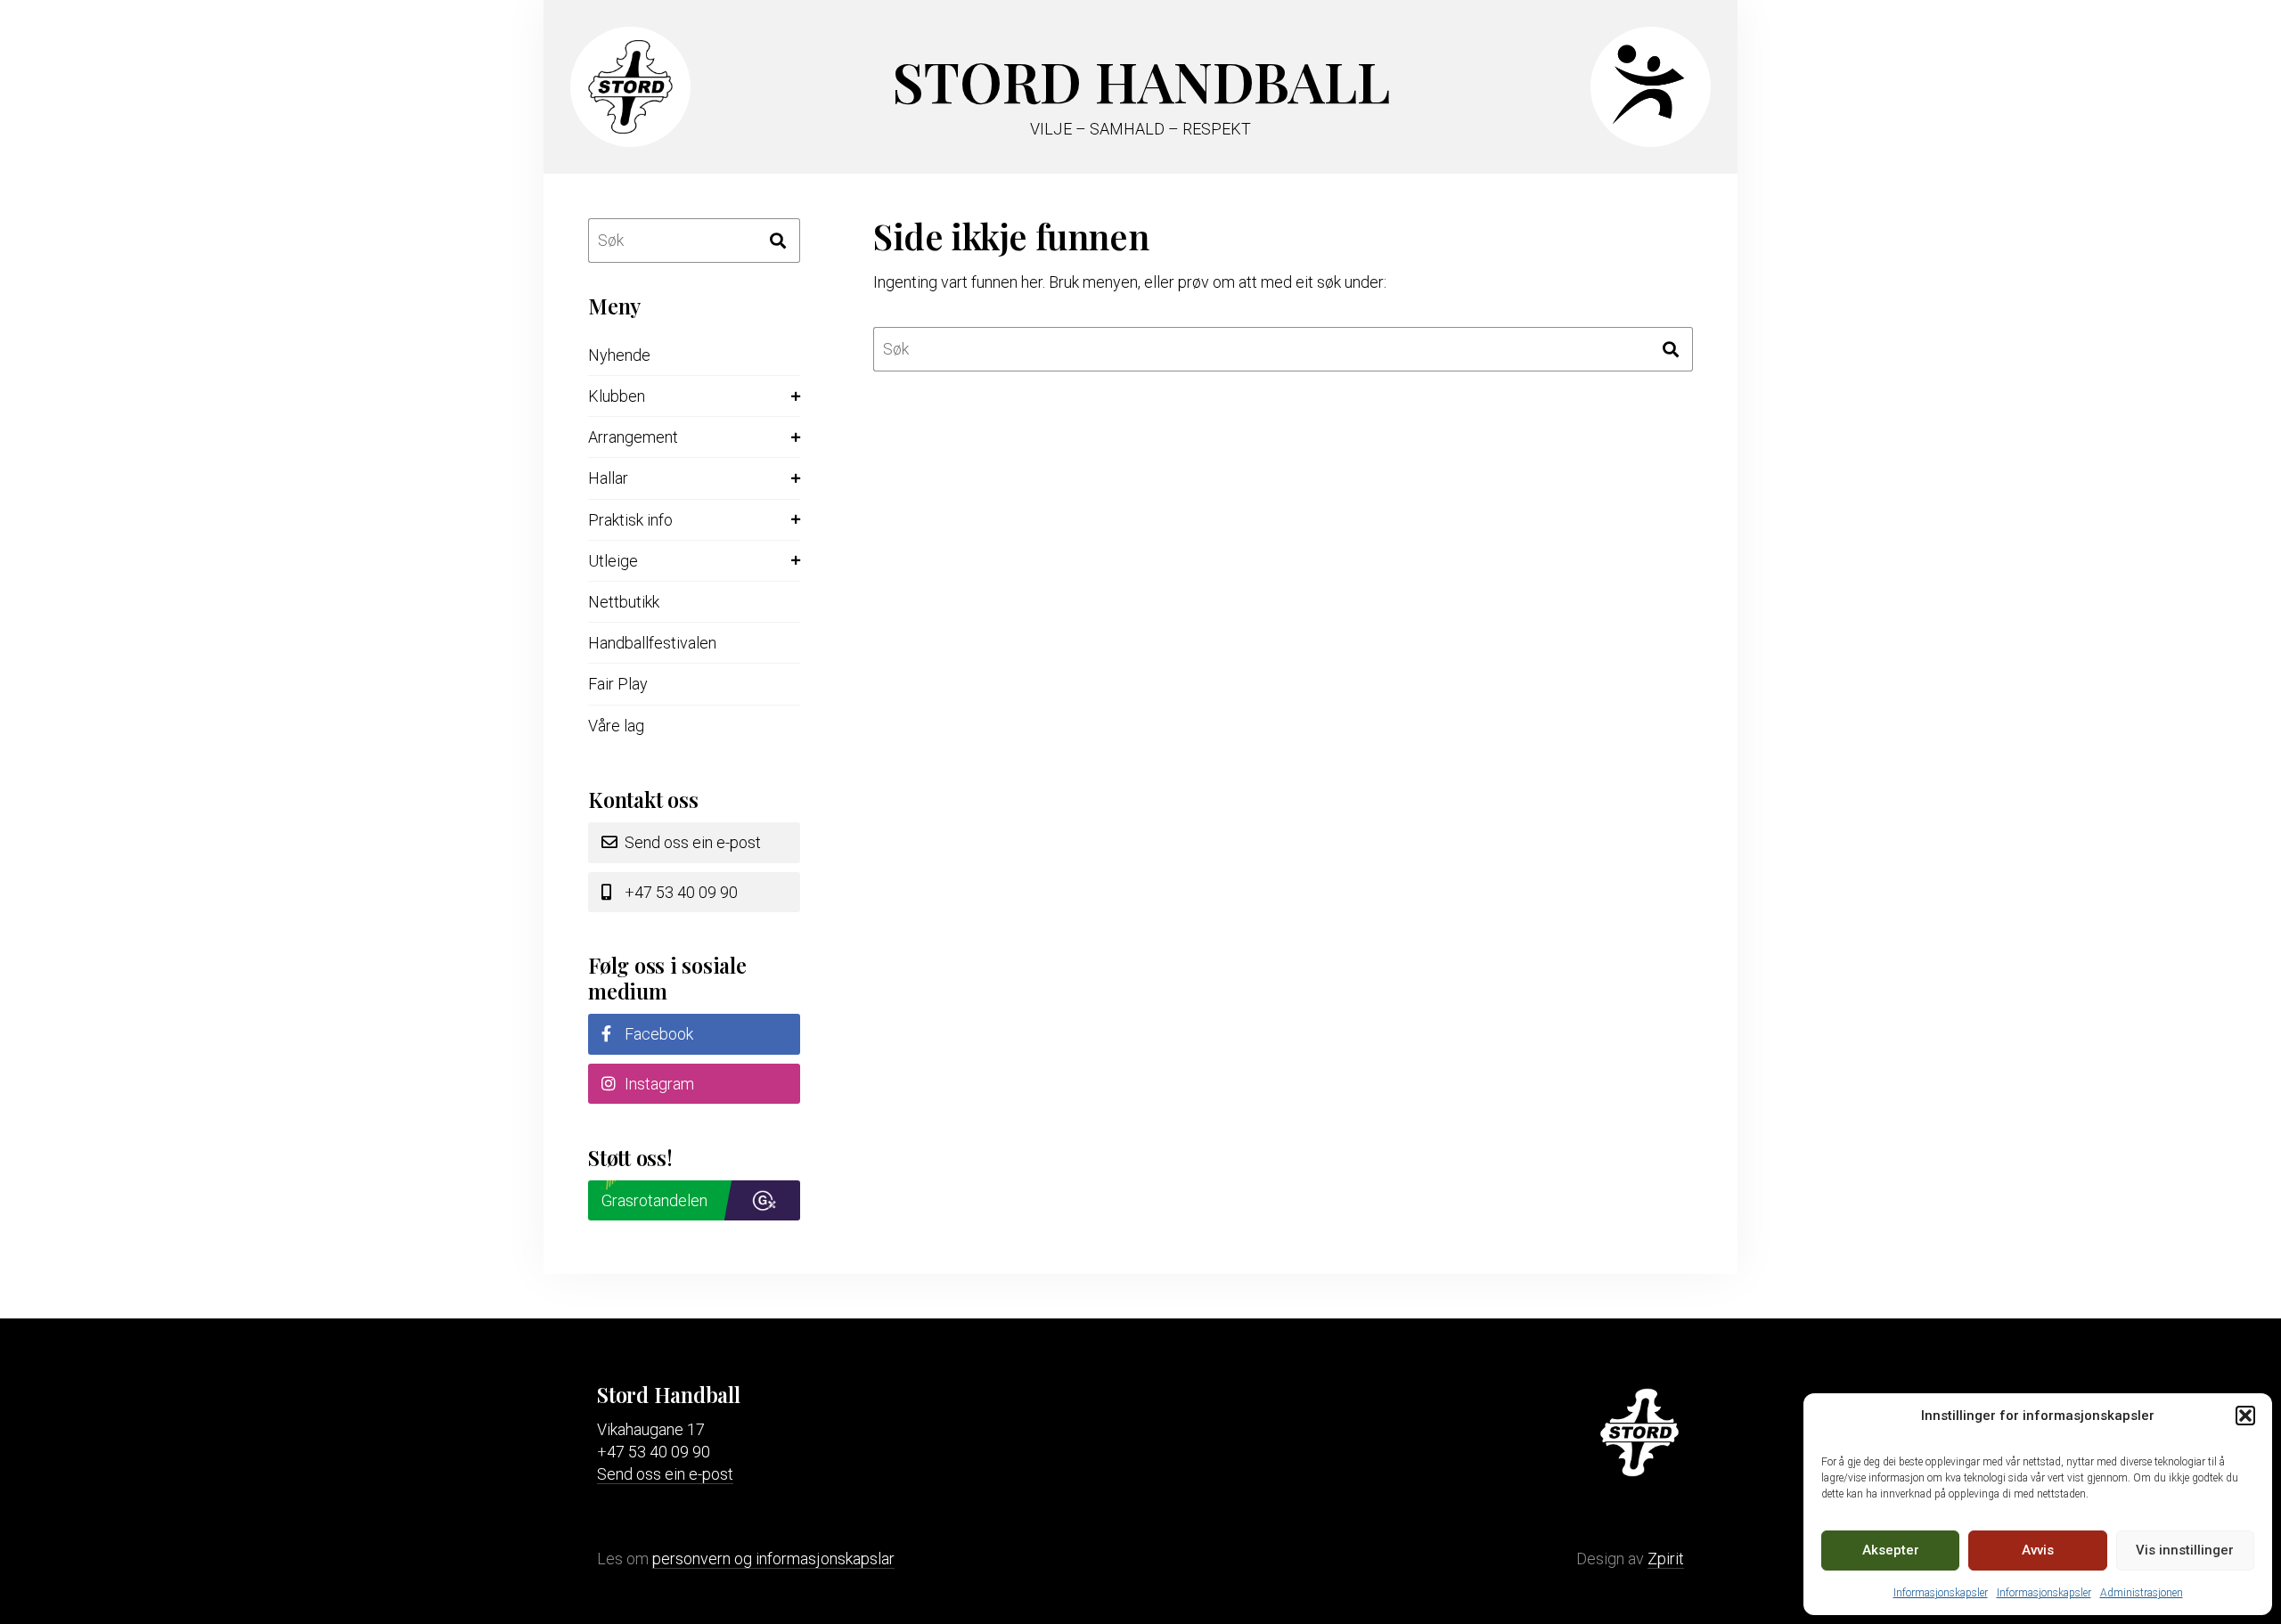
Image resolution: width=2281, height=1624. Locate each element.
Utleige (613, 561)
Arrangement (633, 437)
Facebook (657, 1034)
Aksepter (1891, 1550)
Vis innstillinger (2185, 1550)
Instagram (658, 1084)
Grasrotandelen (654, 1200)
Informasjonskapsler (1941, 1593)
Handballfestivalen (652, 643)
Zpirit (1666, 1559)
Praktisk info (630, 520)
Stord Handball (1141, 81)
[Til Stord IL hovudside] (624, 128)
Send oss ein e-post (691, 842)
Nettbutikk (624, 602)
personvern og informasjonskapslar (773, 1559)
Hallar (608, 478)
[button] (2245, 1416)
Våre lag (616, 726)
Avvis (2038, 1550)
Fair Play (618, 684)
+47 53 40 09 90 (679, 892)
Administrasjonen (2142, 1593)
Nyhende (619, 355)
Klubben (617, 396)
